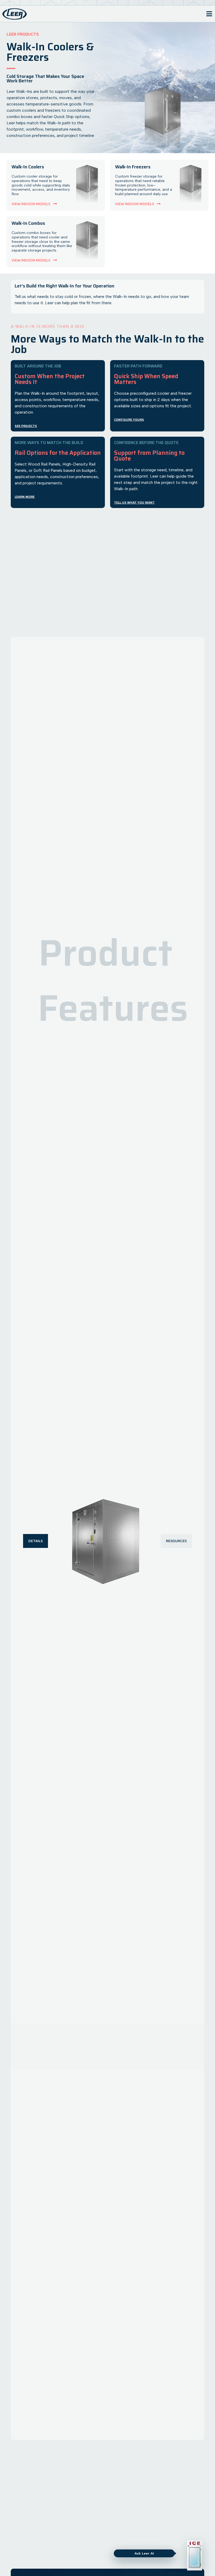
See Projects (26, 426)
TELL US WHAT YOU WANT (134, 502)
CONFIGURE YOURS (129, 419)
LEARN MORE (25, 497)
